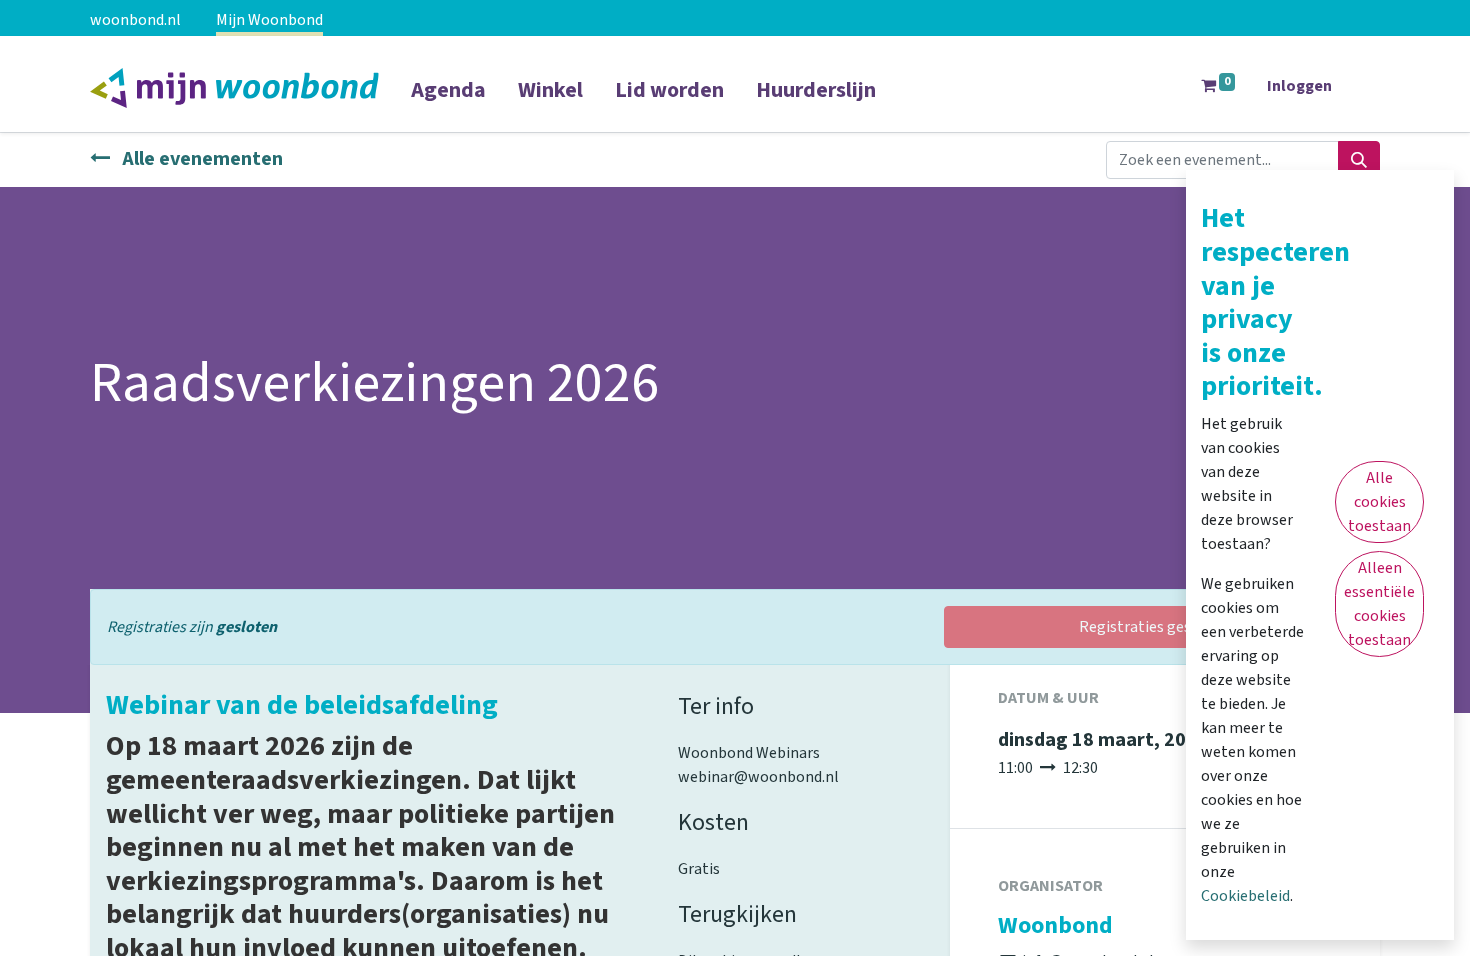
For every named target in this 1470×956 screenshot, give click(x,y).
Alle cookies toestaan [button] (1379, 502)
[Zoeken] (1359, 160)
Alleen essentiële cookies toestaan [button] (1379, 604)
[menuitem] (448, 103)
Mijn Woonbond (269, 20)
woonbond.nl (135, 20)
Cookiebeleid (1245, 896)
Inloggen (1299, 86)
